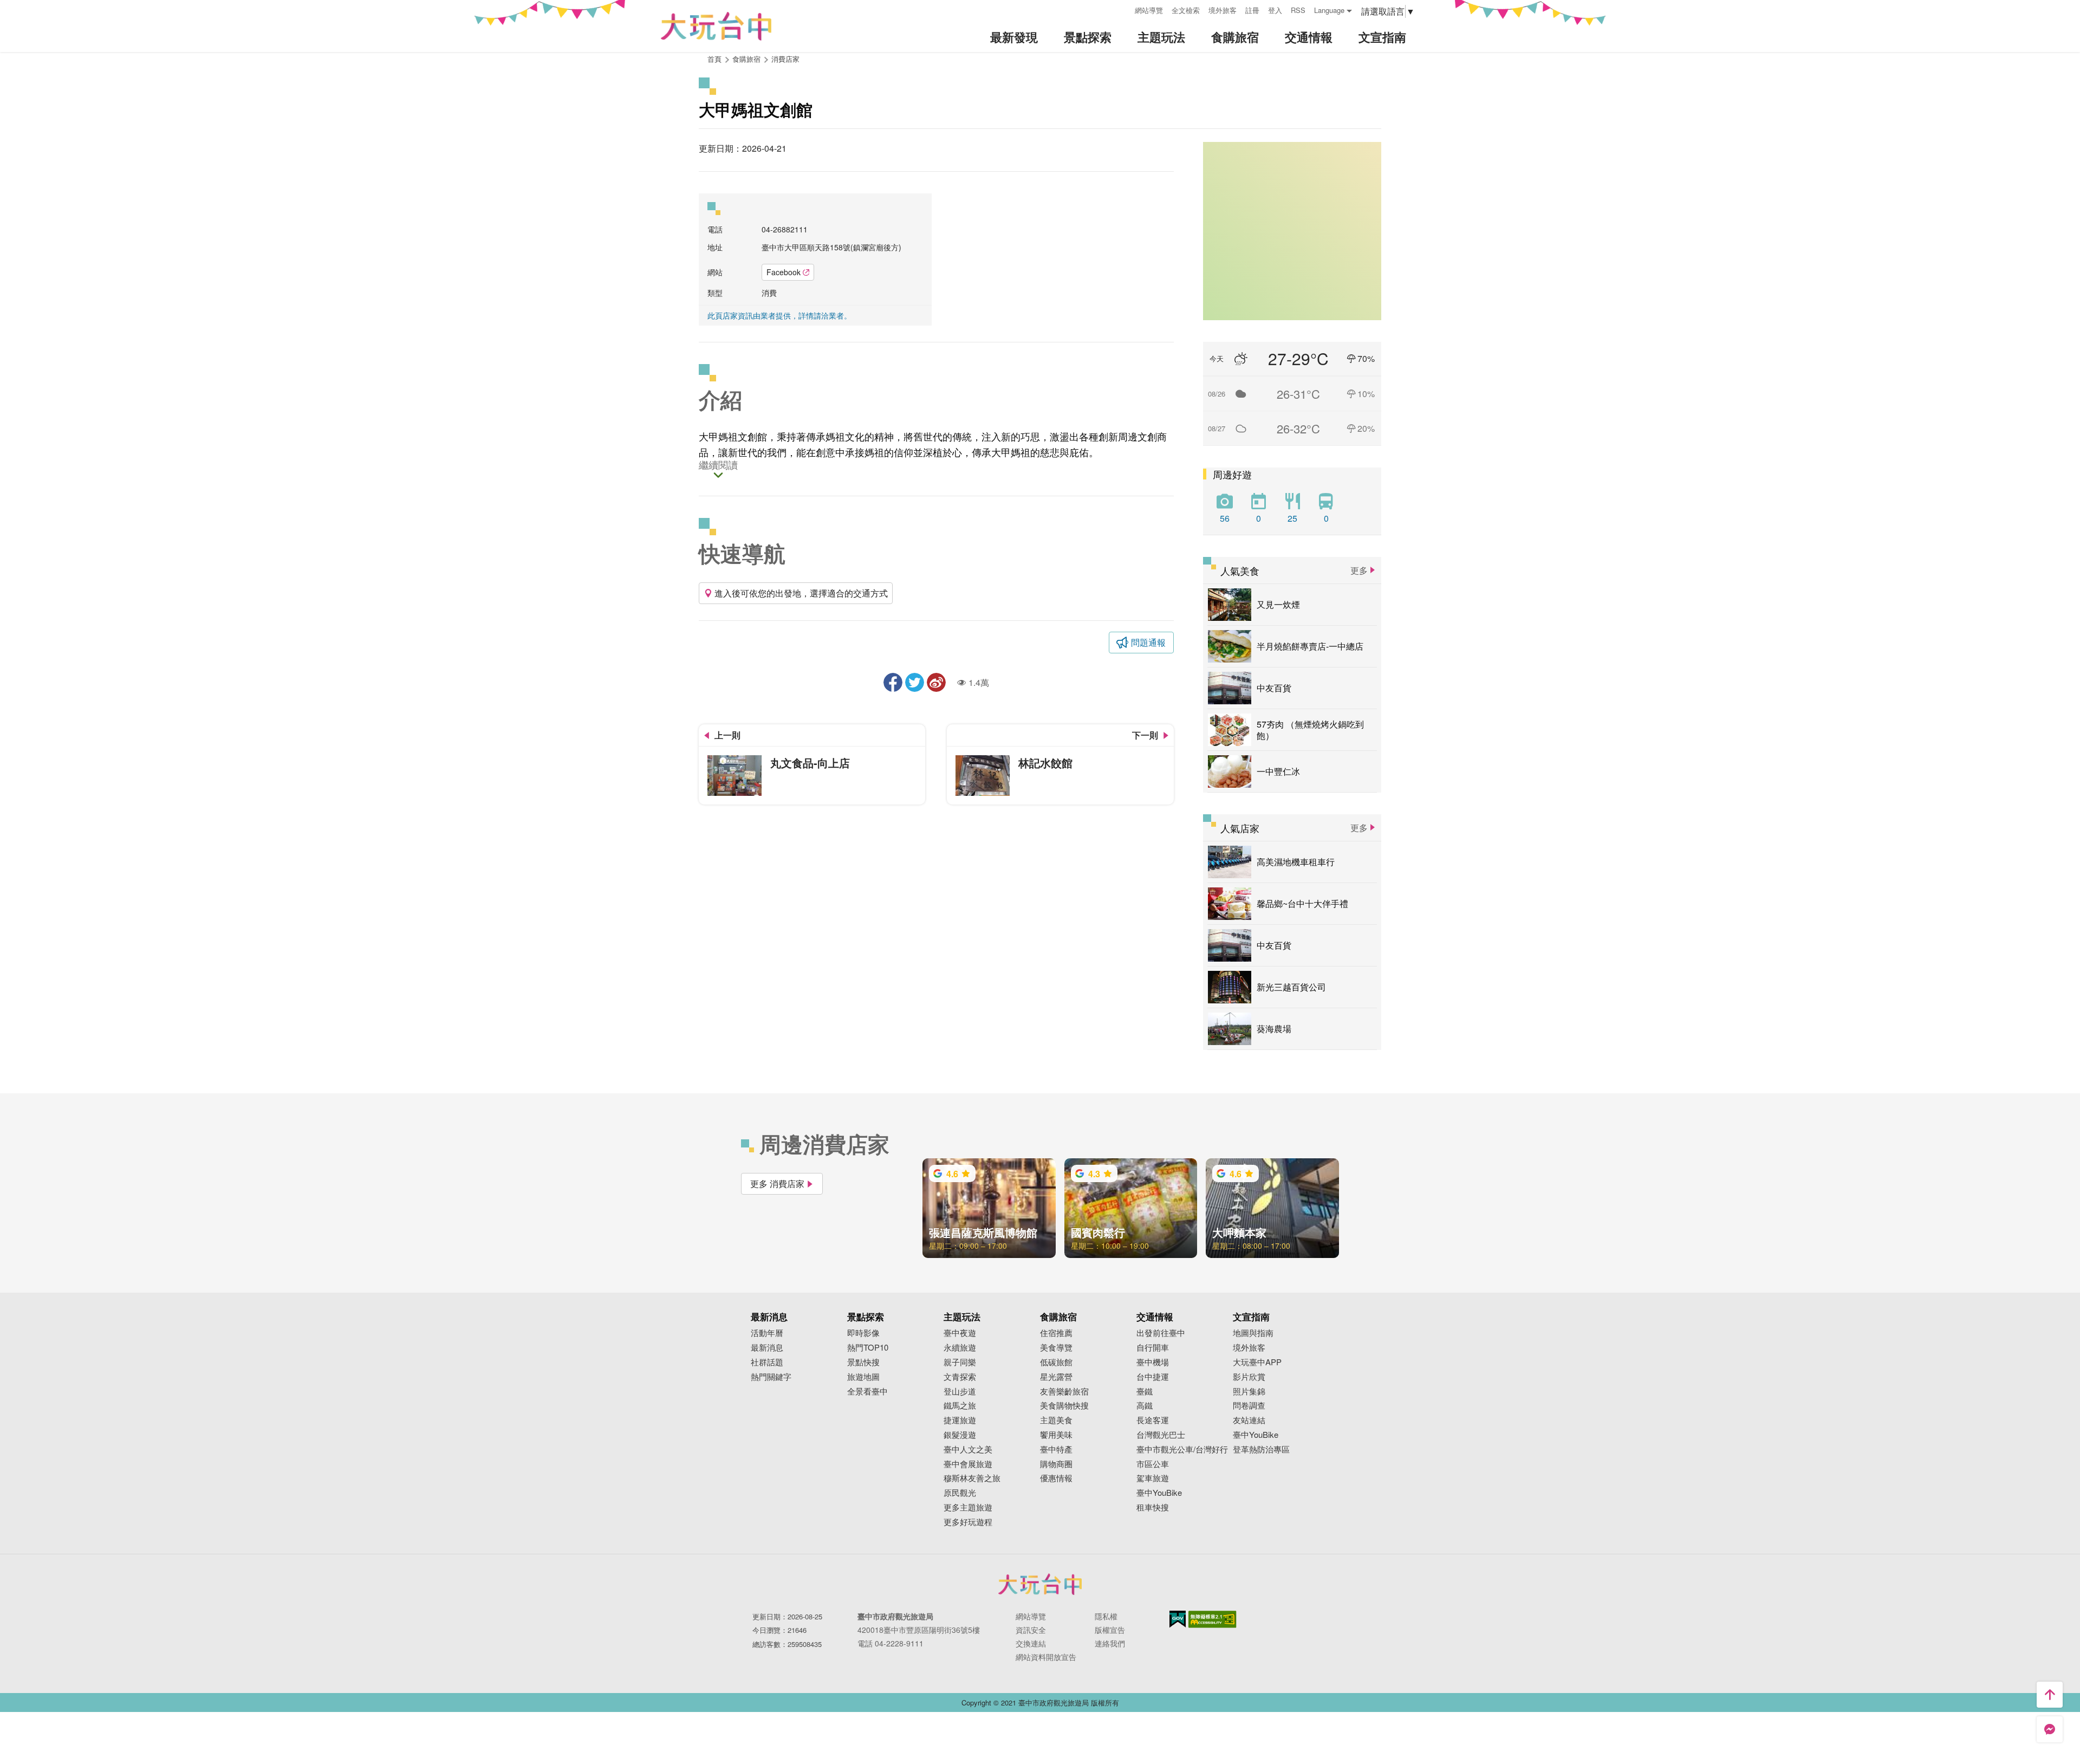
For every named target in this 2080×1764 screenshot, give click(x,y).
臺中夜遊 (960, 1333)
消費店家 (785, 59)
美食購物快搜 (1064, 1406)
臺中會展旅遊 (968, 1464)
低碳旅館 (1056, 1362)
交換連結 (1031, 1643)
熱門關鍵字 (771, 1377)
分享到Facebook (893, 682)
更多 (1359, 570)
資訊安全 (1031, 1630)
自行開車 (1153, 1348)
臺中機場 (1153, 1362)
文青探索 (960, 1377)
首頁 (714, 59)
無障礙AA (1213, 1619)
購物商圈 (1056, 1464)
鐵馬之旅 (960, 1406)
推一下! (915, 682)
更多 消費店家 (777, 1183)
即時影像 (863, 1333)
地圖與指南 (1253, 1333)
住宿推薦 (1056, 1333)
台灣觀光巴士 (1161, 1435)
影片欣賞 (1249, 1377)
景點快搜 (863, 1362)
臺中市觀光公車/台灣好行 (1182, 1450)
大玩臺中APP (1257, 1362)
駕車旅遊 (1153, 1478)
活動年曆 (767, 1333)
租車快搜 (1153, 1507)
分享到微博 (936, 682)
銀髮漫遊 (960, 1435)
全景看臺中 (867, 1392)
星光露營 (1056, 1377)
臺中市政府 (1040, 1584)
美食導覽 (1056, 1348)
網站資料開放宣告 (1046, 1657)
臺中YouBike (1159, 1493)
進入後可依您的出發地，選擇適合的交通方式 (801, 593)
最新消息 (767, 1348)
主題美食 (1056, 1420)
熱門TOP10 (868, 1348)
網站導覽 (1149, 10)
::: (1123, 9)
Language (1329, 10)
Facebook (784, 272)
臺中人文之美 (968, 1450)
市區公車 (1153, 1464)
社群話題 (767, 1362)
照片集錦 (1249, 1392)
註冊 (1252, 10)
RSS (1298, 10)
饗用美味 (1056, 1435)
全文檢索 (1186, 10)
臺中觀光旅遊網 (716, 26)
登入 (1275, 10)
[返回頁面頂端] (2050, 1695)
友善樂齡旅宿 (1064, 1392)
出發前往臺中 (1161, 1333)
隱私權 (1106, 1616)
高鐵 (1145, 1406)
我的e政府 (1178, 1619)
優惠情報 (1056, 1478)
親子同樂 (960, 1362)
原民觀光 (960, 1493)
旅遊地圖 (863, 1377)
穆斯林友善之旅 (972, 1478)
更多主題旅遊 (968, 1507)
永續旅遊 (960, 1348)
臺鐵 (1145, 1392)
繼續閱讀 (718, 466)
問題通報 (1148, 642)
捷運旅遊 (960, 1420)
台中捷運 (1153, 1377)
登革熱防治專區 (1261, 1450)
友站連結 (1249, 1420)
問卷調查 (1249, 1406)
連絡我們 (1110, 1643)
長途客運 (1153, 1420)
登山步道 (960, 1392)
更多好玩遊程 (968, 1522)
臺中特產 (1056, 1450)
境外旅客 (1223, 10)
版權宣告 (1110, 1630)
